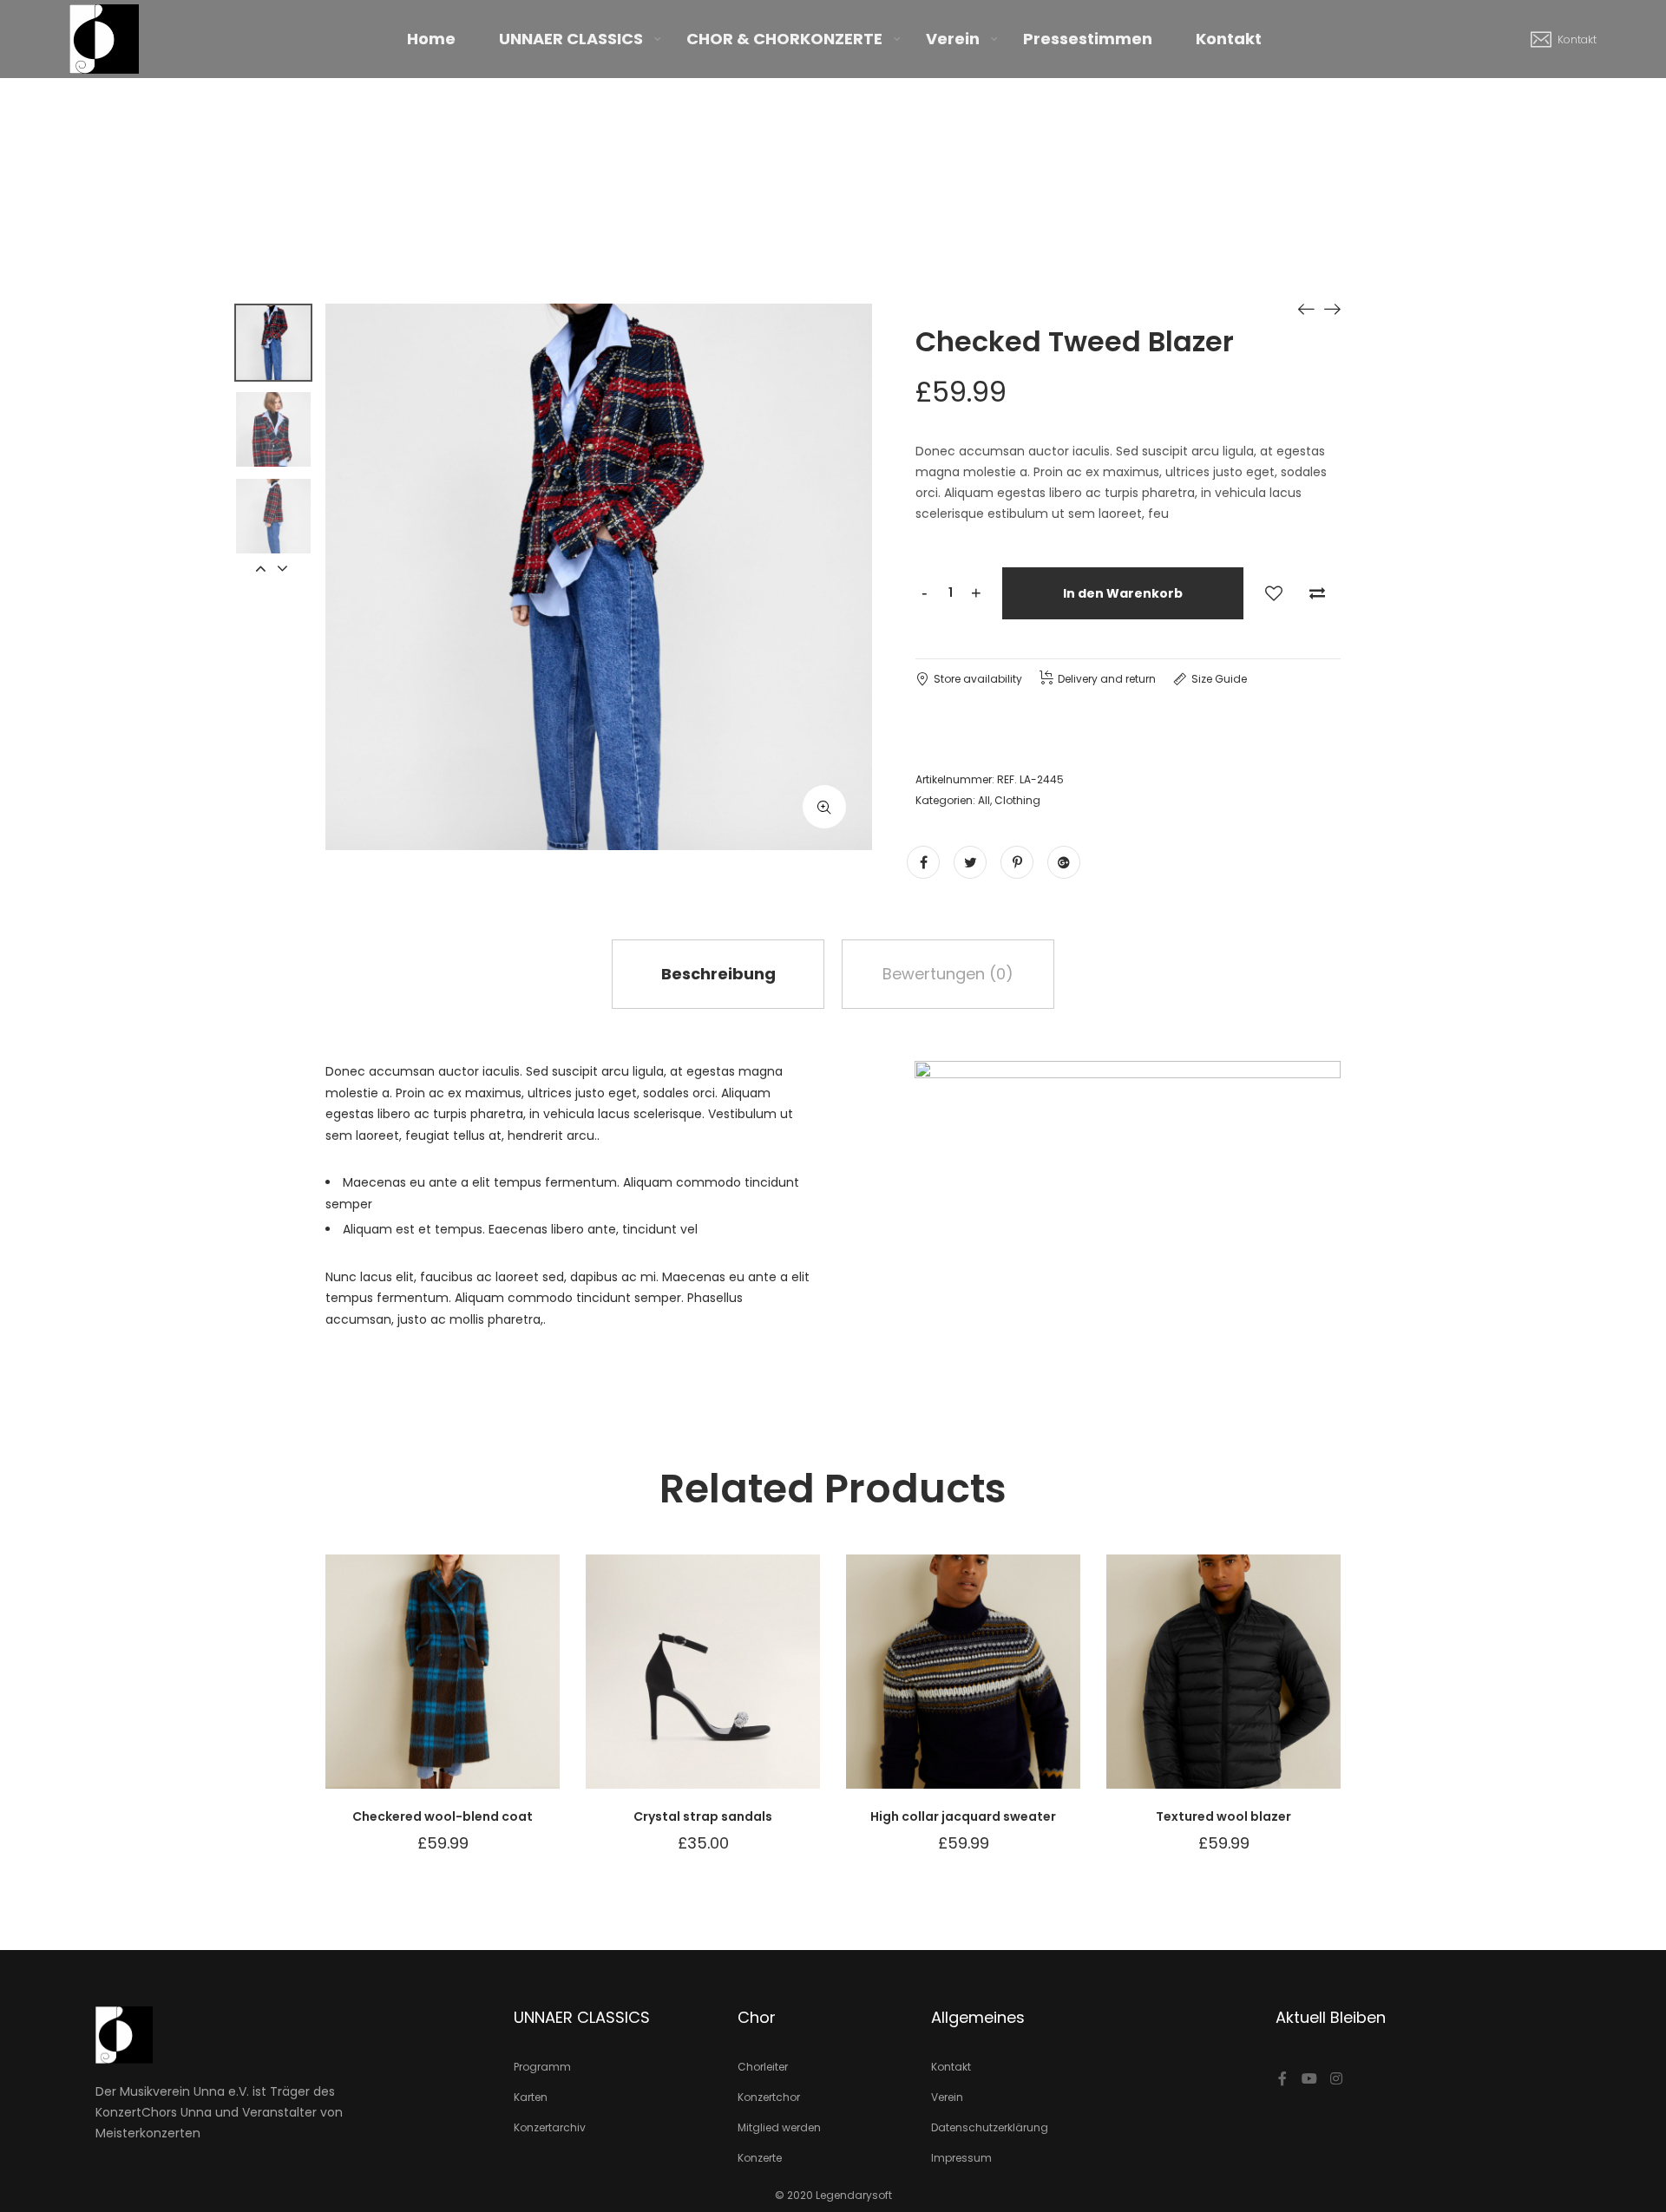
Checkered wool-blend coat (443, 1816)
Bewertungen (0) (948, 974)
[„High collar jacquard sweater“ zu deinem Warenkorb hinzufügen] (1041, 1689)
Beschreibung (718, 974)
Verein (953, 39)
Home (431, 39)
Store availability (978, 679)
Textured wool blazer (1223, 1816)
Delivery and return (1107, 679)
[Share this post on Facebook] (923, 862)
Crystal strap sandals (703, 1816)
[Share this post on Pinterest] (1017, 862)
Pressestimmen (1088, 39)
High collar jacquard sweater (963, 1816)
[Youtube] (1309, 2078)
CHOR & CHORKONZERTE (784, 39)
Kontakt (1229, 39)
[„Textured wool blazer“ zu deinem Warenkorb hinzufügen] (1302, 1689)
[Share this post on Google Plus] (1064, 862)
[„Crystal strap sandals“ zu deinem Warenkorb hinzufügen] (781, 1689)
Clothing (1017, 800)
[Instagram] (1336, 2078)
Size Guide (1219, 679)
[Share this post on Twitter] (970, 862)
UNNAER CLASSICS (571, 39)
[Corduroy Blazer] (1332, 308)
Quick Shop (364, 1689)
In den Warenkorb (1123, 593)
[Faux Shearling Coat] (1306, 308)
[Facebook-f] (1282, 2078)
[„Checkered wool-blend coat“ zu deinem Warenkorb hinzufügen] (521, 1689)
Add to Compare (1317, 593)
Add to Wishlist (1274, 593)
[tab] (718, 974)
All (984, 800)
